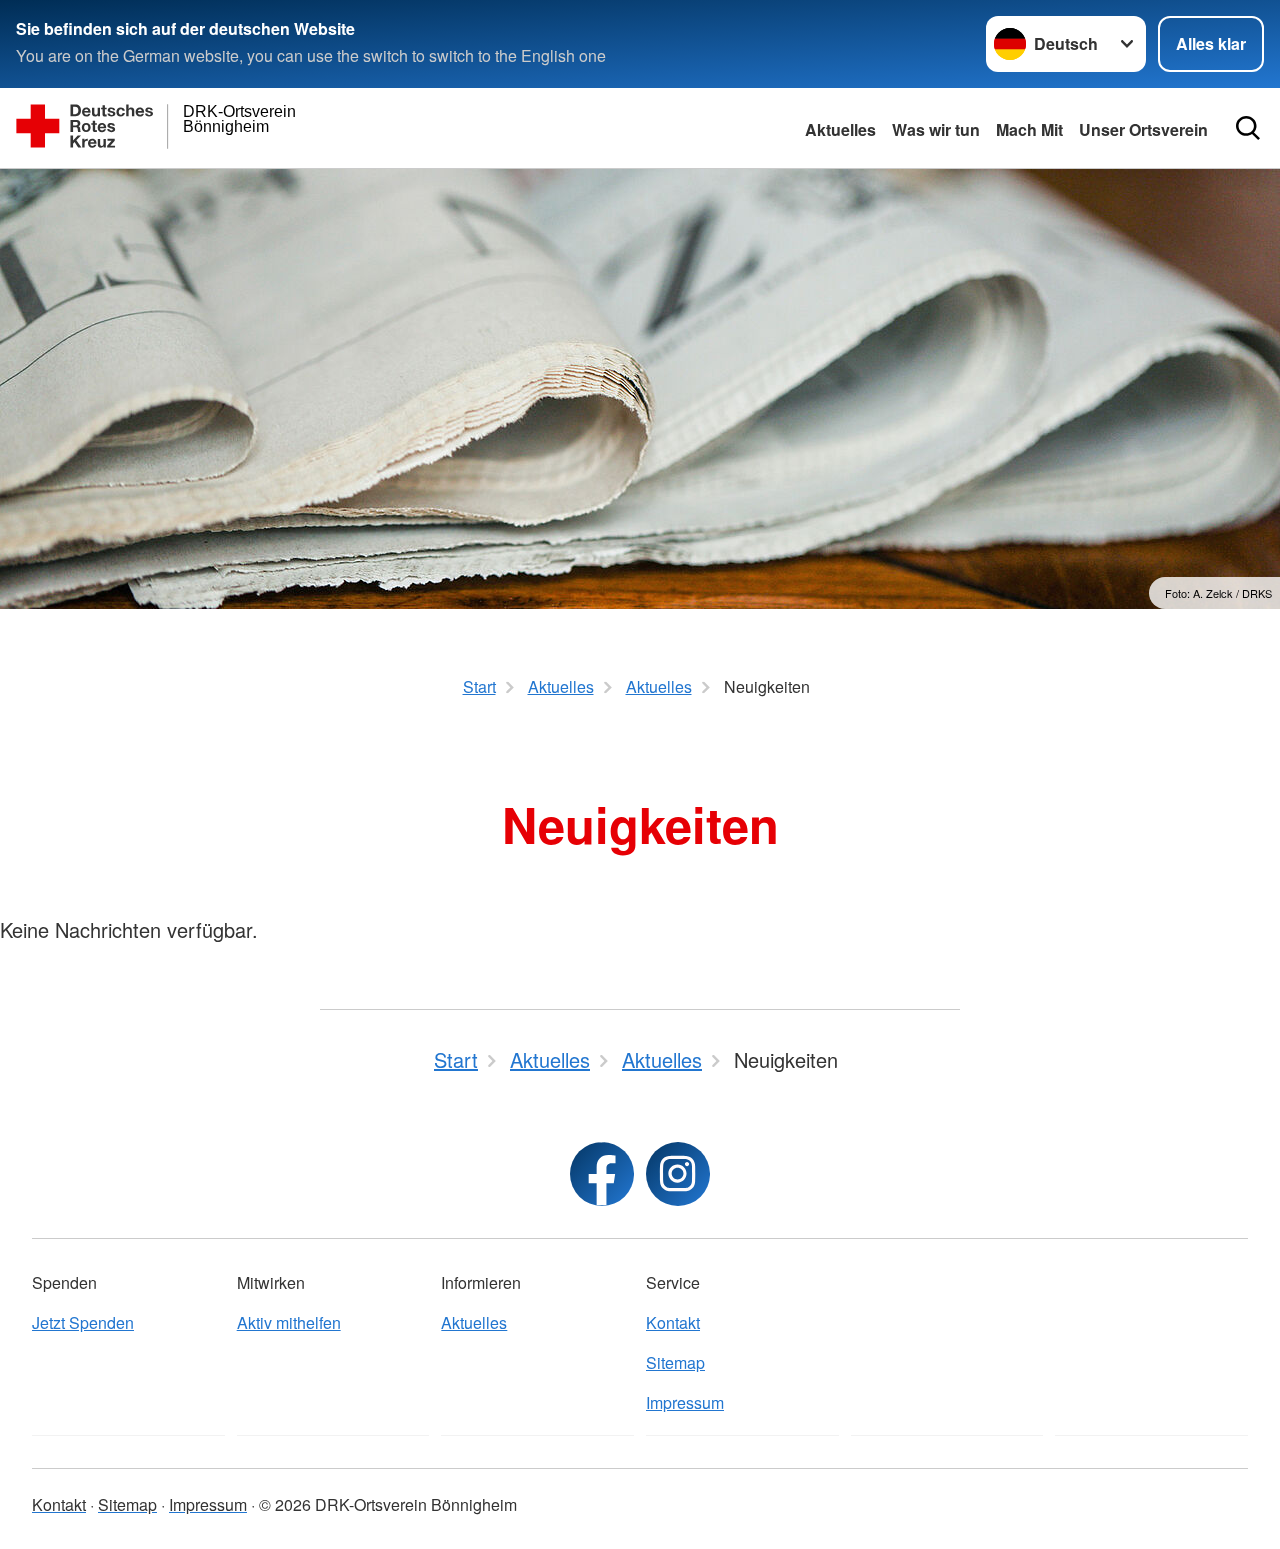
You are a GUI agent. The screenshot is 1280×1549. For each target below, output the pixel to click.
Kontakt (673, 1322)
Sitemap (675, 1362)
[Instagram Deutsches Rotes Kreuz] (678, 1174)
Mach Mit (1029, 129)
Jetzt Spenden (83, 1322)
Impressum (685, 1402)
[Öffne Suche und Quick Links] (1248, 128)
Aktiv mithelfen (289, 1322)
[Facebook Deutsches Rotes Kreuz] (602, 1174)
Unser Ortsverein (1143, 129)
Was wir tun (936, 129)
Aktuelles (840, 129)
